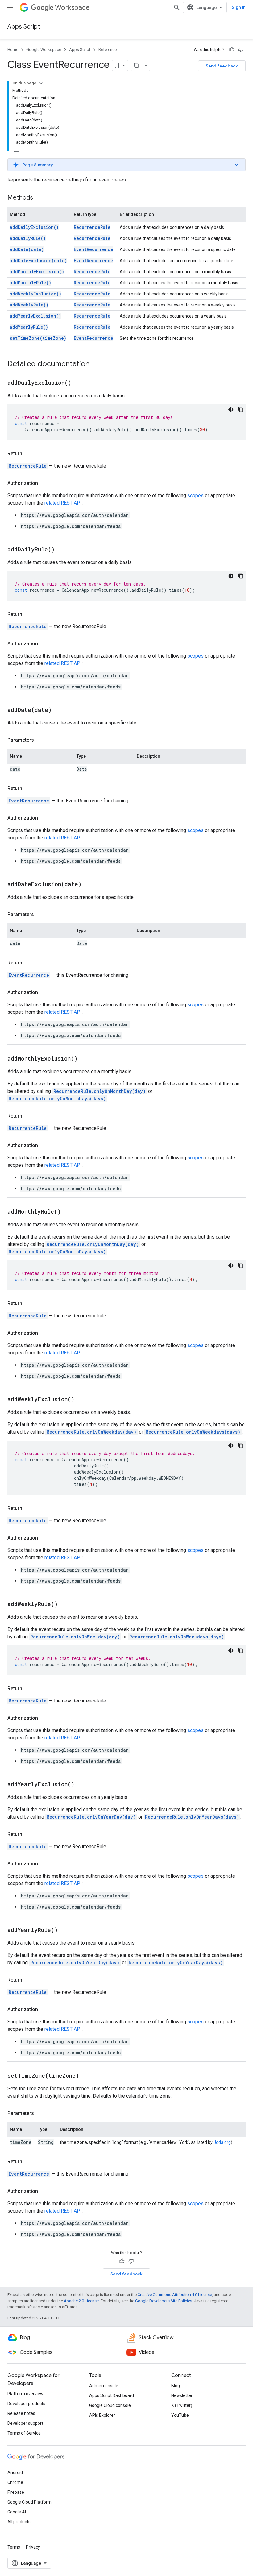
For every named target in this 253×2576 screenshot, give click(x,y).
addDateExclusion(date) (38, 260)
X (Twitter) (182, 2405)
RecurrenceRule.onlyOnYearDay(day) (91, 1817)
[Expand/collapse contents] (41, 83)
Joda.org (222, 2142)
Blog (176, 2386)
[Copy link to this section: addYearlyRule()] (65, 1930)
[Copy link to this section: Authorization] (44, 483)
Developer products (26, 2404)
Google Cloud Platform (29, 2502)
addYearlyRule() (29, 327)
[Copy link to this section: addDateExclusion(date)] (89, 885)
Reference (108, 49)
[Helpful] (232, 50)
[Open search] (177, 7)
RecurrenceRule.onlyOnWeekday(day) (91, 1432)
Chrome (15, 2482)
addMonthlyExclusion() (37, 272)
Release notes (21, 2413)
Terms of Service (24, 2433)
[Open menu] (10, 7)
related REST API (63, 503)
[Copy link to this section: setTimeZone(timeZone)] (87, 2076)
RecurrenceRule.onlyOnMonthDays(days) (57, 1099)
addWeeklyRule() (29, 305)
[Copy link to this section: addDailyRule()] (62, 550)
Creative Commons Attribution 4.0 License (175, 2295)
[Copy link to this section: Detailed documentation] (96, 364)
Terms (14, 2547)
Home (13, 49)
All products (19, 2522)
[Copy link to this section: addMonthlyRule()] (68, 1212)
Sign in (239, 7)
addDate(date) (27, 249)
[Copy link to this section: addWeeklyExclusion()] (82, 1400)
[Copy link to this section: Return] (28, 454)
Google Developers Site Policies (164, 2301)
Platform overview (25, 2394)
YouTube (180, 2415)
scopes (195, 495)
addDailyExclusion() (34, 227)
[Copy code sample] (241, 409)
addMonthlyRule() (31, 283)
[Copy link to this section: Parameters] (40, 740)
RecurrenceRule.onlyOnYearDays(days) (192, 1817)
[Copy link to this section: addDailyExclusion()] (79, 383)
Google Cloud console (110, 2405)
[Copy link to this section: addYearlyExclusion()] (82, 1785)
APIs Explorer (102, 2415)
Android (15, 2473)
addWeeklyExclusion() (36, 294)
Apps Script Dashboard (112, 2395)
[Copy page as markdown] (136, 65)
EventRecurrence (93, 249)
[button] (126, 165)
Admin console (104, 2386)
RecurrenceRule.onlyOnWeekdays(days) (193, 1432)
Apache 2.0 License (81, 2301)
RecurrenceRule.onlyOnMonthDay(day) (100, 1091)
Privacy (33, 2547)
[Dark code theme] (231, 409)
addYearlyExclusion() (35, 316)
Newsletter (182, 2395)
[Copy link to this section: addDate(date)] (59, 710)
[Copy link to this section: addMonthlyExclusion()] (85, 1059)
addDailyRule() (28, 238)
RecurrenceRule (92, 227)
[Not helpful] (241, 50)
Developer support (25, 2423)
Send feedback (222, 66)
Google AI (17, 2512)
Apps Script (24, 27)
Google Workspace (44, 49)
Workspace (72, 8)
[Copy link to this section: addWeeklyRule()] (65, 1604)
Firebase (16, 2492)
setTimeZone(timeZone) (38, 338)
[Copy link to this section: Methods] (39, 198)
